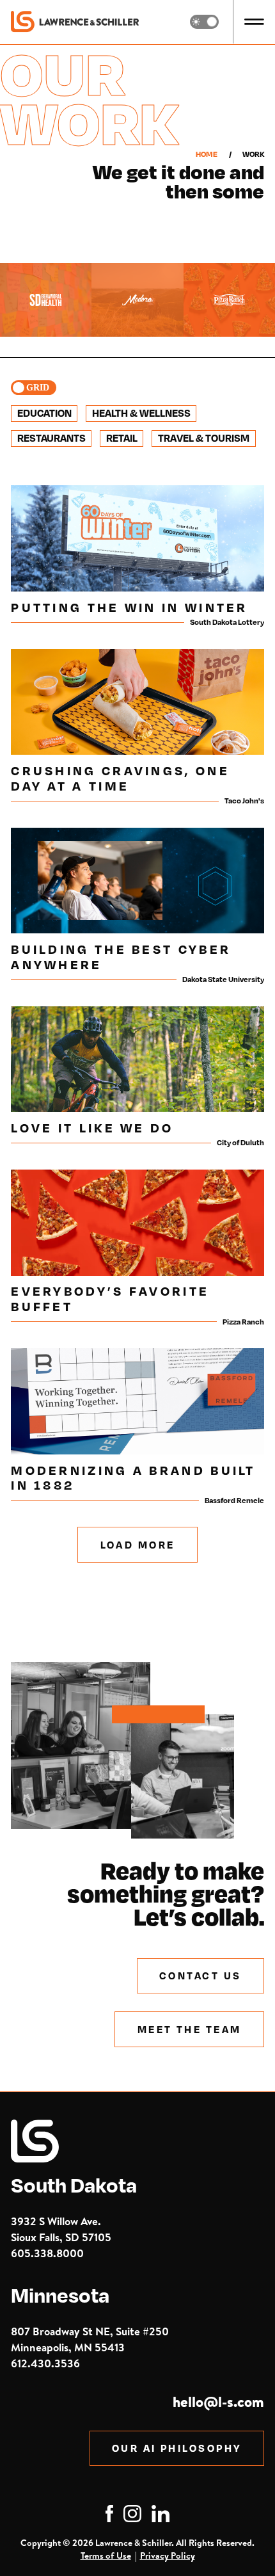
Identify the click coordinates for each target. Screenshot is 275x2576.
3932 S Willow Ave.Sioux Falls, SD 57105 (61, 2229)
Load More (138, 1545)
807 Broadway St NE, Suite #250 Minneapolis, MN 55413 (90, 2339)
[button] (254, 22)
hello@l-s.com (218, 2402)
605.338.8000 (47, 2253)
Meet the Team (190, 2029)
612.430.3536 (45, 2363)
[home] (75, 22)
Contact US (200, 1976)
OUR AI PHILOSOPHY (177, 2448)
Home (207, 154)
